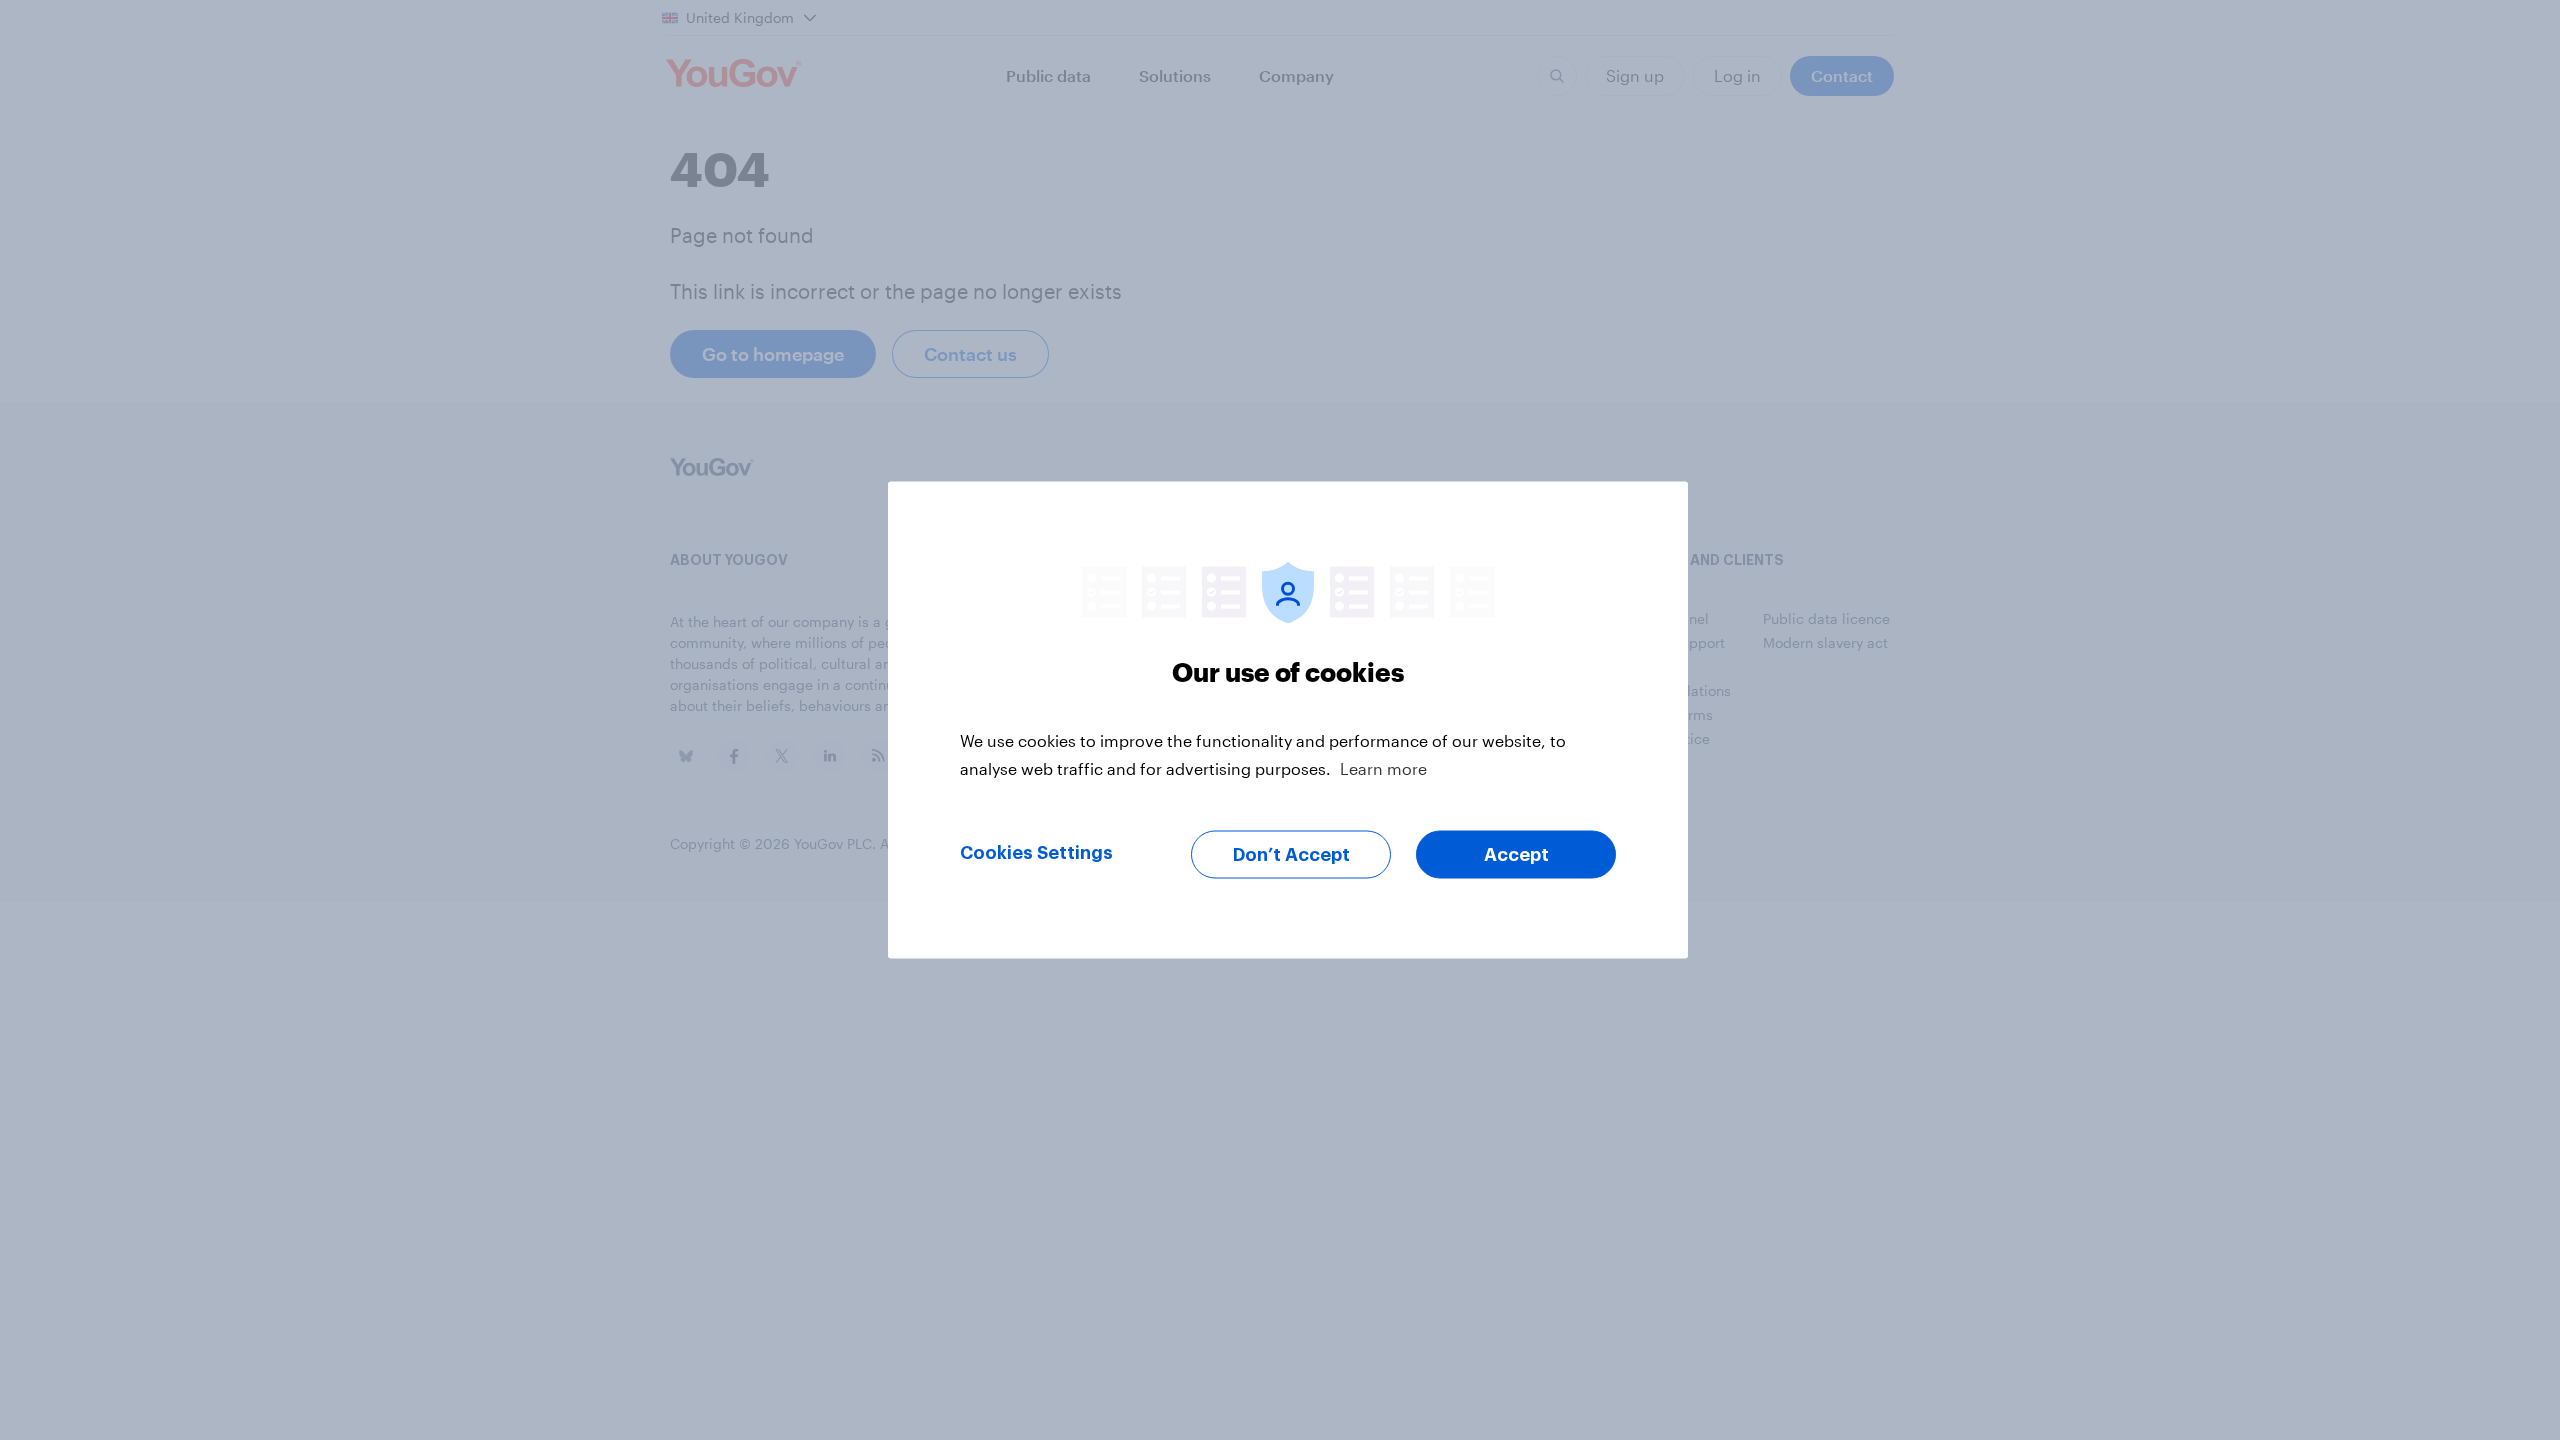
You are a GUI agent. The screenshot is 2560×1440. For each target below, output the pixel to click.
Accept (1516, 855)
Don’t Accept (1291, 855)
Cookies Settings (1036, 853)
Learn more (1383, 768)
